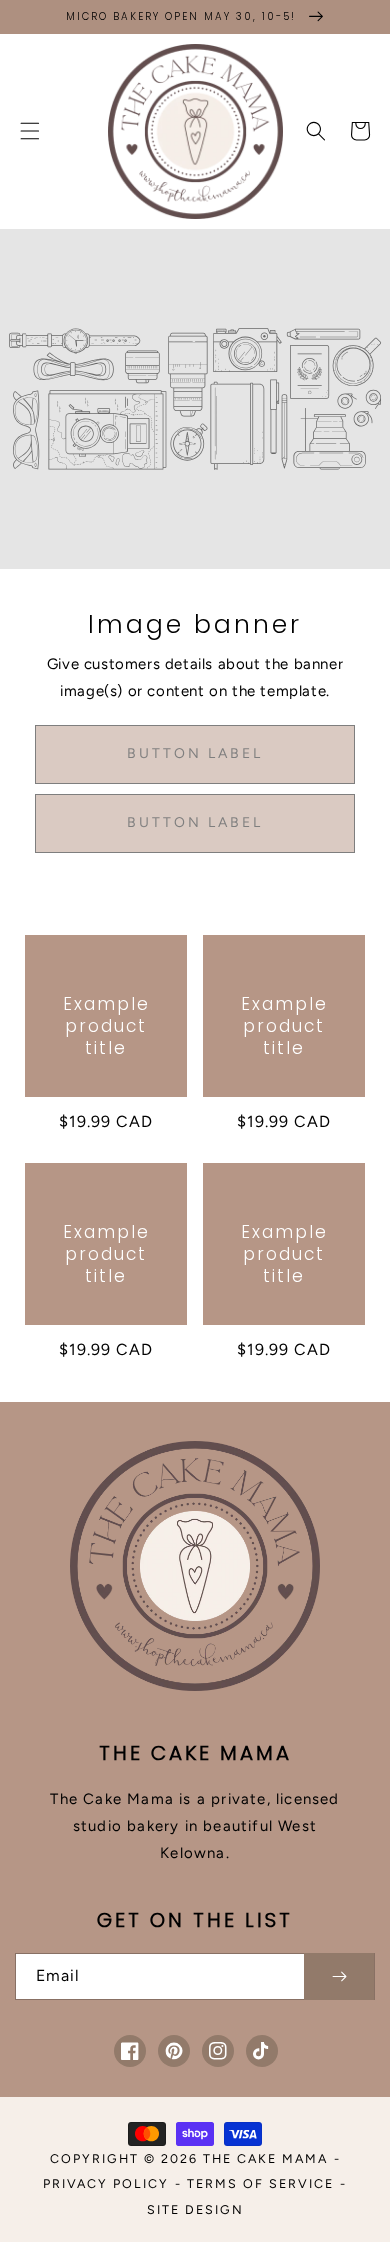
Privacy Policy (106, 2183)
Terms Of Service (260, 2183)
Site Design (195, 2209)
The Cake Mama (265, 2158)
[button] (30, 131)
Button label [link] (195, 753)
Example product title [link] (106, 1026)
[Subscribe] (339, 1976)
